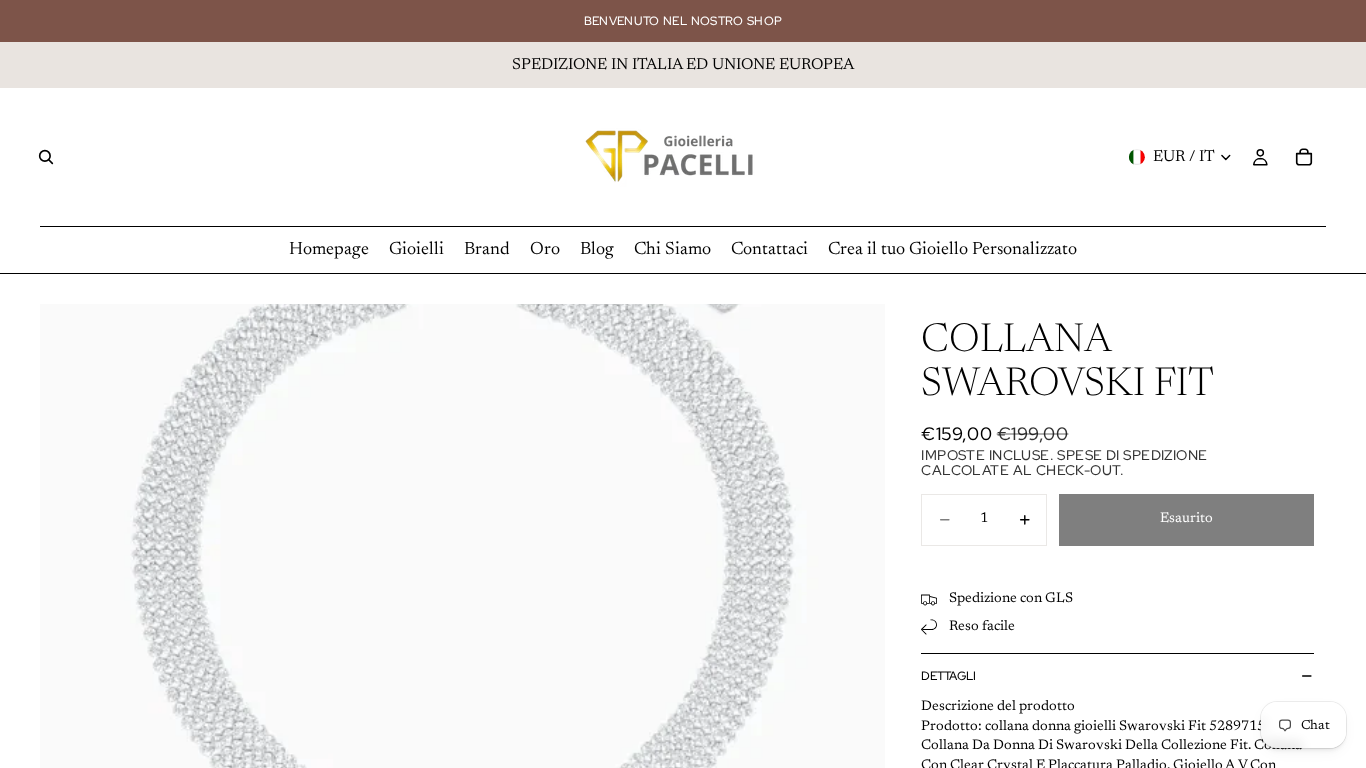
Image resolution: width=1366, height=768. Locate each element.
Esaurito (1186, 519)
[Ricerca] (46, 157)
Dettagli (948, 676)
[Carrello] (1304, 157)
